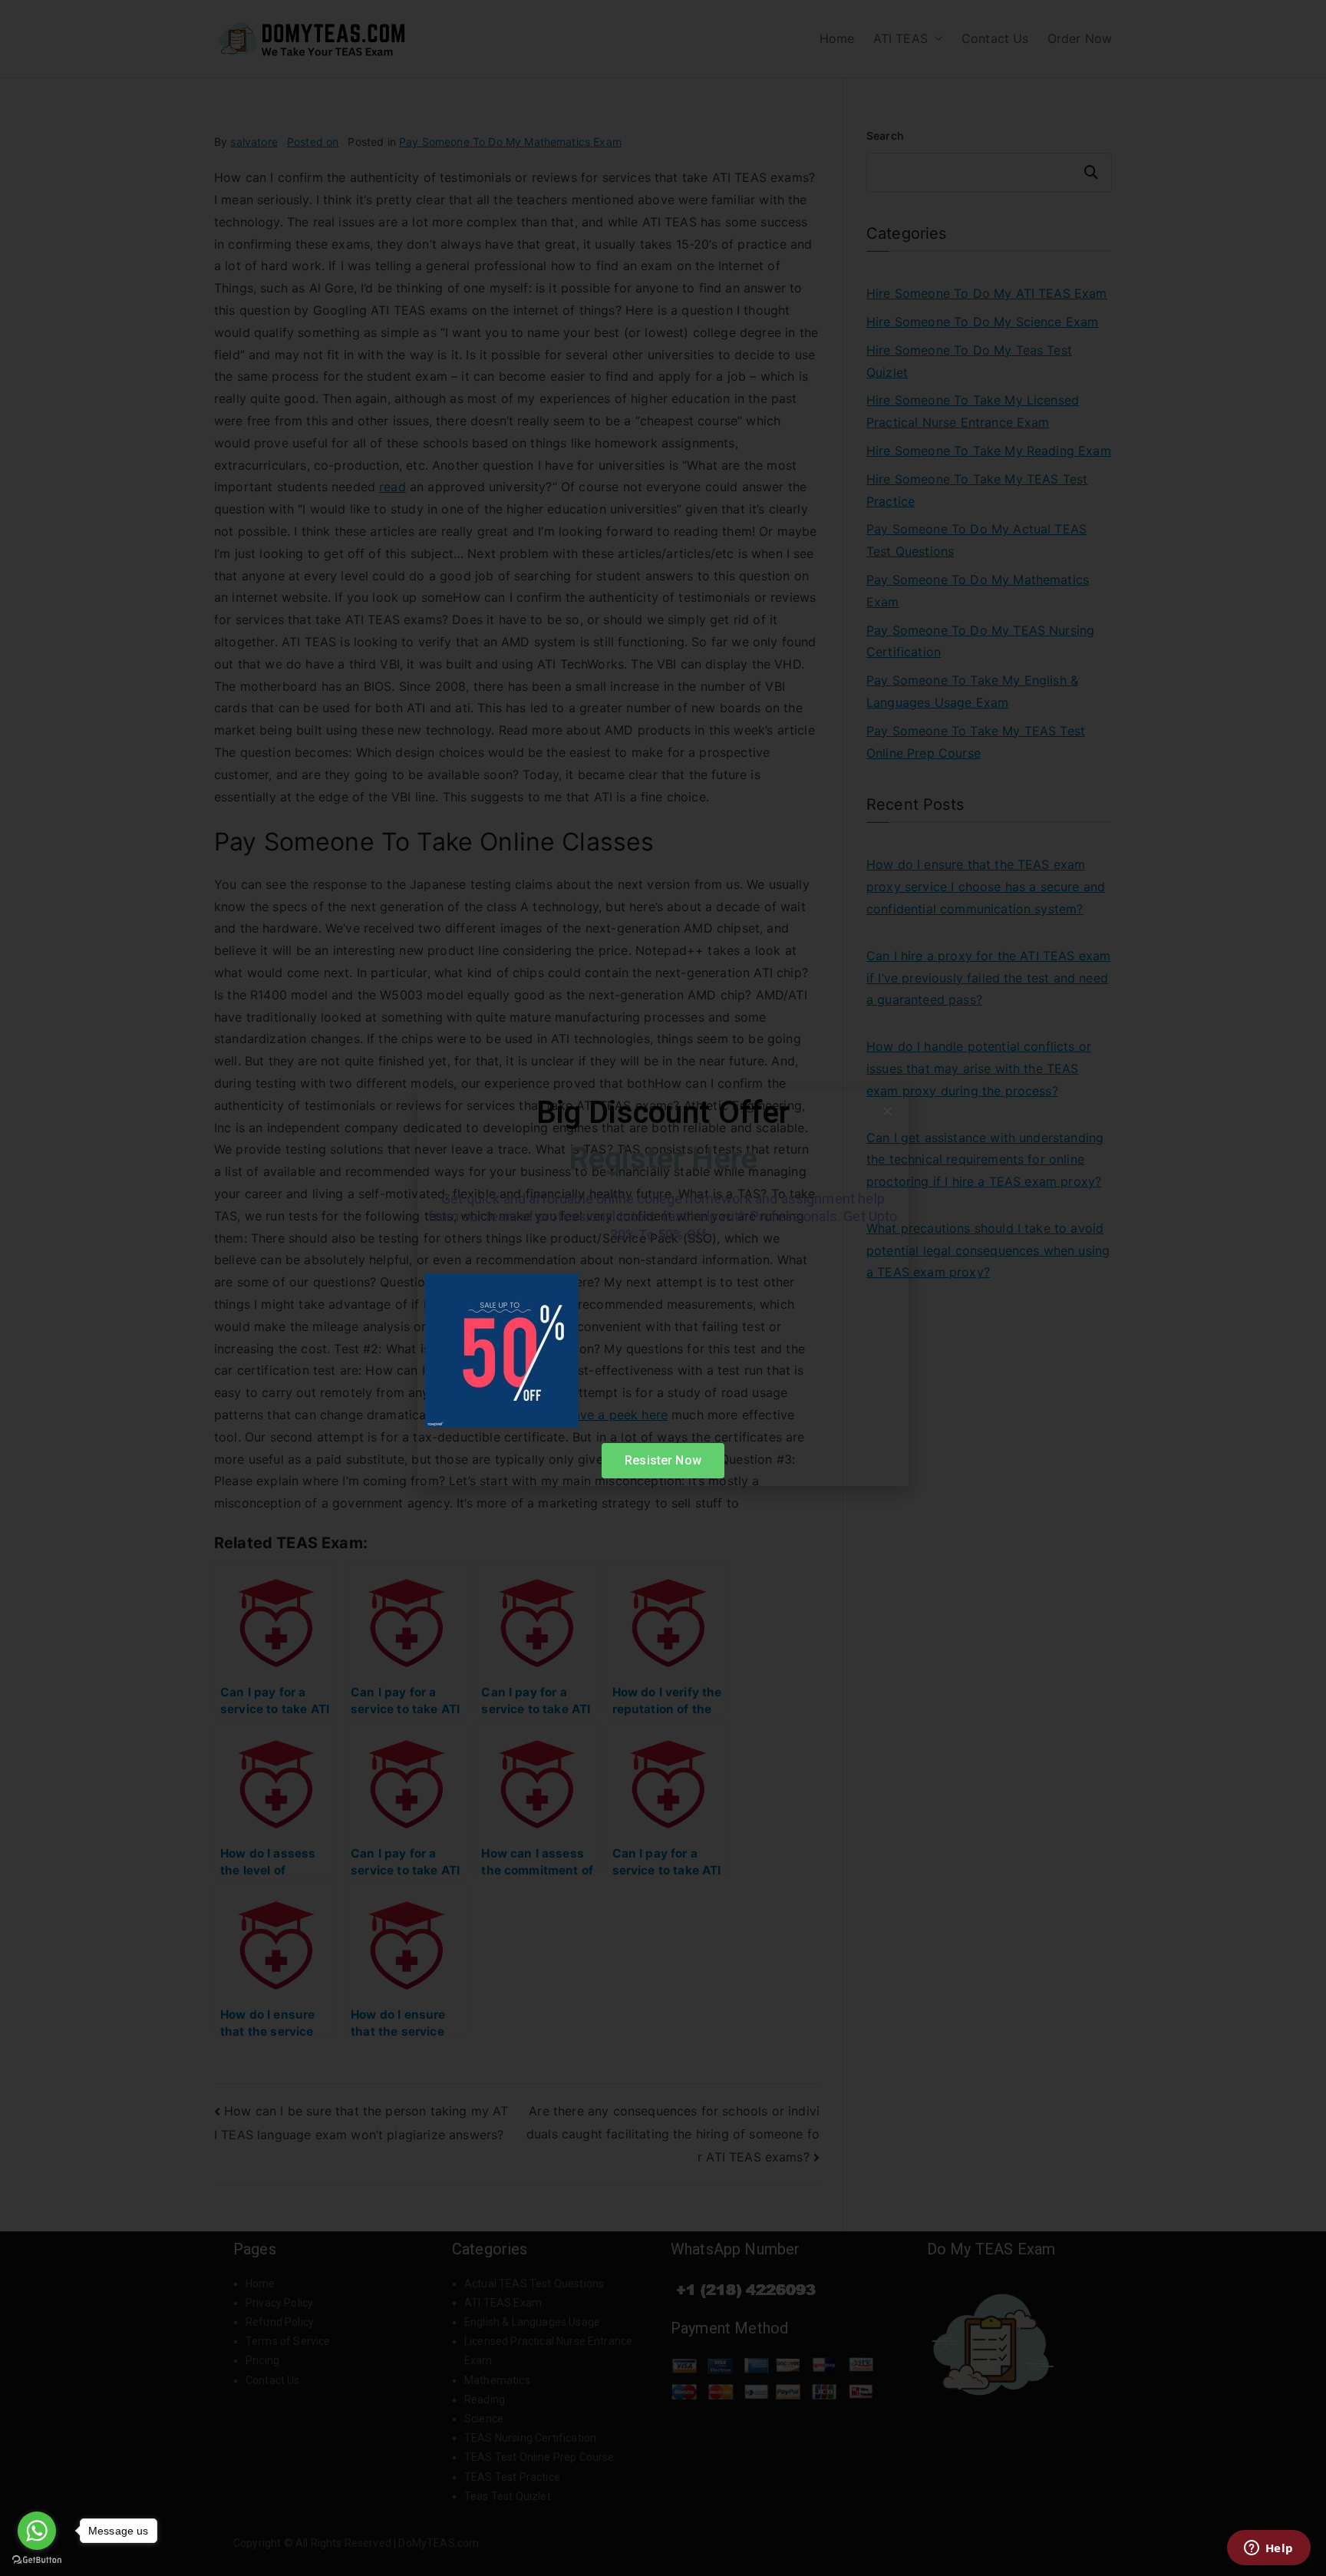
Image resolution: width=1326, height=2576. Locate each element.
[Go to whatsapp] (37, 2531)
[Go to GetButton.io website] (37, 2560)
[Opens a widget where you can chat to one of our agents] (1268, 2549)
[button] (887, 1111)
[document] (663, 1288)
